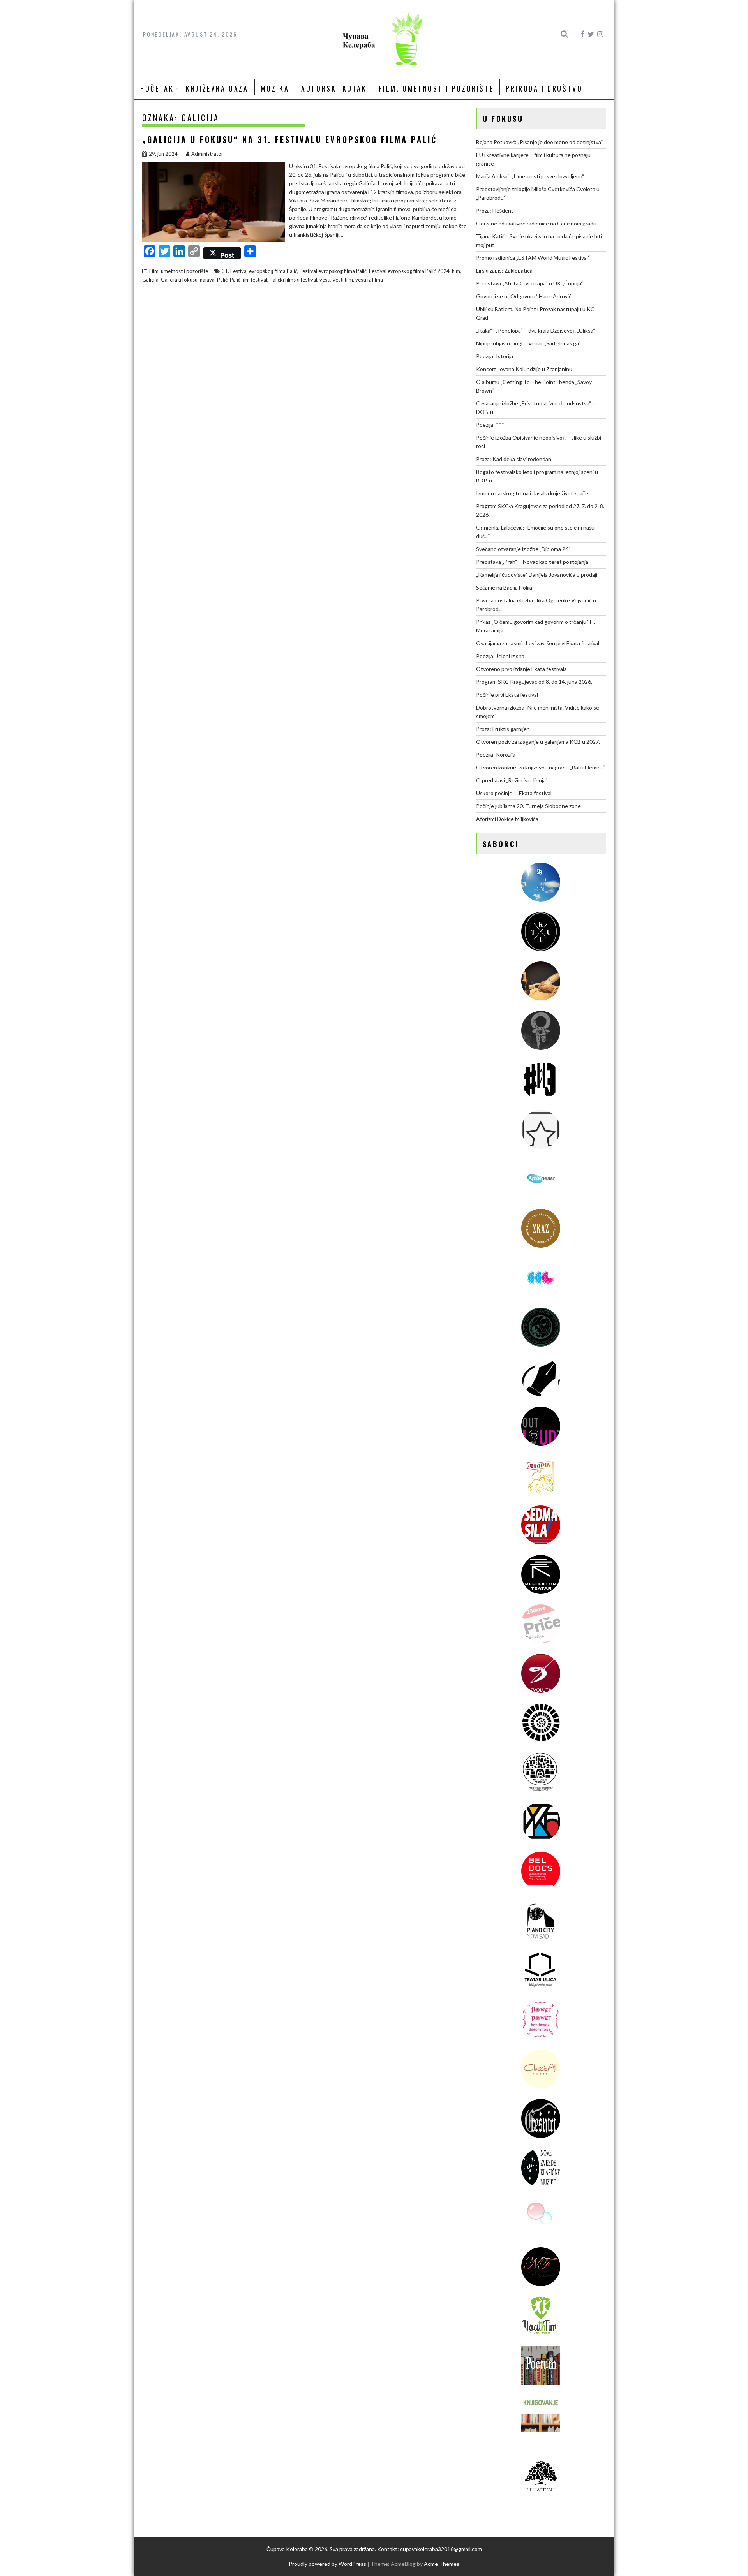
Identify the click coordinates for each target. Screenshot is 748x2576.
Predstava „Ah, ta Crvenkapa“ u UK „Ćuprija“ (530, 283)
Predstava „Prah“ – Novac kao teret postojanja (532, 562)
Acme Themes (442, 2564)
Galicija (150, 280)
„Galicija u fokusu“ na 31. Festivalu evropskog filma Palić (290, 139)
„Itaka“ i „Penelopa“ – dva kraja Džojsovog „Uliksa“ (536, 330)
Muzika (275, 88)
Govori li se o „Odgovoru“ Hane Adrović (524, 296)
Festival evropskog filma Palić (333, 271)
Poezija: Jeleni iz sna (500, 656)
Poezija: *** (490, 425)
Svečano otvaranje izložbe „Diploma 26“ (523, 549)
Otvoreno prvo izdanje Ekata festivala (521, 669)
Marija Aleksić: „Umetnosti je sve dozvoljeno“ (530, 176)
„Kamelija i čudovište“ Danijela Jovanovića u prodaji (537, 575)
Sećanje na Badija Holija (504, 587)
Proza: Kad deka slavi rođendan (514, 459)
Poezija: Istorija (495, 356)
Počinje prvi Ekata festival (507, 695)
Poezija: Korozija (496, 754)
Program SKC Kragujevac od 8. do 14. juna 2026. (534, 682)
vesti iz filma (369, 280)
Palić (222, 280)
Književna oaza (217, 88)
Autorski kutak (334, 88)
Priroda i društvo (544, 88)
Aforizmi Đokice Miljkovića (507, 819)
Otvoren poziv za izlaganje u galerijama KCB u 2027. (538, 742)
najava (207, 280)
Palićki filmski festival (293, 280)
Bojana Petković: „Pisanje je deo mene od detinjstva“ (540, 142)
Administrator (207, 154)
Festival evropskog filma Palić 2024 (409, 271)
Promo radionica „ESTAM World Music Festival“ (533, 258)
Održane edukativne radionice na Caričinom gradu (536, 223)
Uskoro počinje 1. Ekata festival (514, 793)
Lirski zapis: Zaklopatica (504, 270)
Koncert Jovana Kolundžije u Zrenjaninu (524, 369)
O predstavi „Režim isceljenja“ (512, 780)
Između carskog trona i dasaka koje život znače (532, 493)
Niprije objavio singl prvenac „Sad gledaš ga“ (528, 343)
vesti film (343, 280)
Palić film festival (249, 280)
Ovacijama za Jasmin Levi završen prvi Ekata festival (538, 643)
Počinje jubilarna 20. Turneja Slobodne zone (528, 806)
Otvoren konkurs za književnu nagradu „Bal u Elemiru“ (541, 767)
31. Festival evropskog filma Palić (259, 271)
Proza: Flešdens (495, 210)
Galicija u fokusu (179, 280)
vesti (325, 280)
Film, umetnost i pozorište (437, 88)
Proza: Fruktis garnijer (502, 729)
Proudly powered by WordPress (327, 2564)
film (456, 271)
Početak (157, 88)
